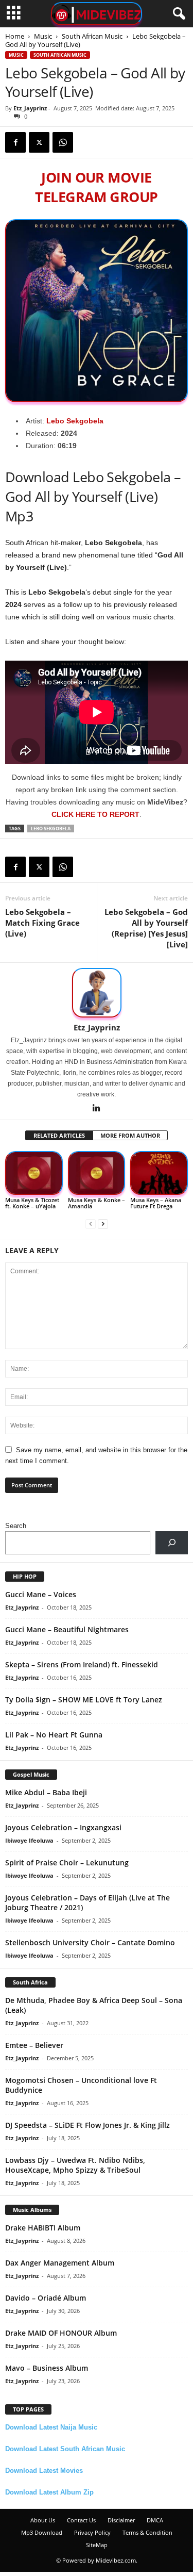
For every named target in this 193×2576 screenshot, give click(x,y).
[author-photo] (97, 993)
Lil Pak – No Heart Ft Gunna (54, 1735)
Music (43, 36)
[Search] (172, 1543)
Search (16, 1526)
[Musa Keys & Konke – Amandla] (97, 1173)
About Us (43, 2520)
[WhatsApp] (63, 142)
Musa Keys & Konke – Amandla (97, 1203)
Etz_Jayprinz (30, 108)
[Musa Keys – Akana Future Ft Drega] (159, 1173)
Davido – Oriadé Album (46, 2298)
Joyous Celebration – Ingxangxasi (63, 1827)
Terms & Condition (147, 2532)
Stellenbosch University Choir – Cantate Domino (90, 1942)
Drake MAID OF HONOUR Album (61, 2333)
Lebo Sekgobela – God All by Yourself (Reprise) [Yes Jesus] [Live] (146, 928)
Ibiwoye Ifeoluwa (29, 1840)
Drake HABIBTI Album (43, 2228)
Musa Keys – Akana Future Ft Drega (156, 1203)
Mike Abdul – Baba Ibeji (46, 1792)
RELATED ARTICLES (59, 1135)
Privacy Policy (92, 2532)
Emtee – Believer (34, 2045)
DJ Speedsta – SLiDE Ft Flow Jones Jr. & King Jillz (87, 2125)
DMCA (155, 2520)
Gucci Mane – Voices (41, 1594)
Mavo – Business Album (47, 2368)
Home (15, 36)
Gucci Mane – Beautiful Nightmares (67, 1629)
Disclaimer (121, 2520)
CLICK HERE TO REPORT (95, 814)
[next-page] (103, 1224)
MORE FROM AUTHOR (130, 1135)
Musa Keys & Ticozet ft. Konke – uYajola (32, 1203)
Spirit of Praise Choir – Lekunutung (67, 1863)
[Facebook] (15, 142)
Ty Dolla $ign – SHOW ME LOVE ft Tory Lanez (84, 1700)
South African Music (92, 36)
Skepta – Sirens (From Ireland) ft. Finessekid (82, 1664)
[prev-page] (91, 1224)
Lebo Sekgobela (75, 421)
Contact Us (81, 2520)
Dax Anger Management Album (60, 2263)
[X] (39, 142)
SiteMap (97, 2545)
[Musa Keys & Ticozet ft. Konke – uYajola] (34, 1173)
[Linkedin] (97, 1109)
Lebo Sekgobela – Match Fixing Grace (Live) (42, 923)
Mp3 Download (42, 2532)
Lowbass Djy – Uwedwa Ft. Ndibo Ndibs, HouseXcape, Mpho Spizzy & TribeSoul (75, 2165)
